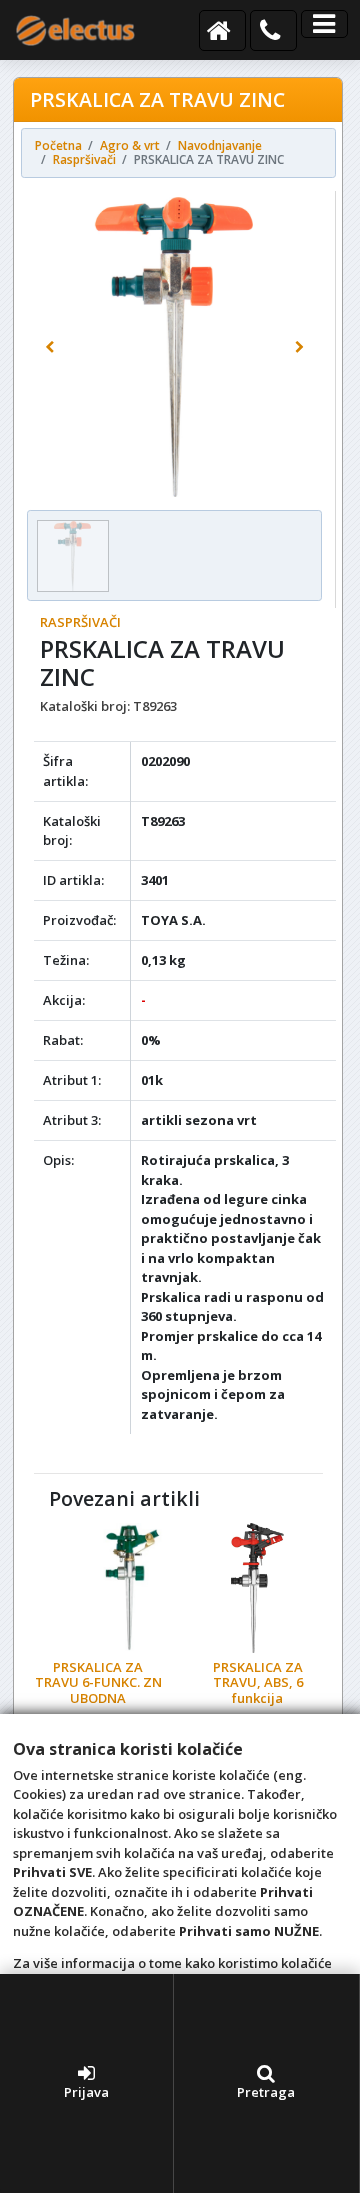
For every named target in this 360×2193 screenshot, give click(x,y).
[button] (49, 347)
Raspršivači (80, 622)
